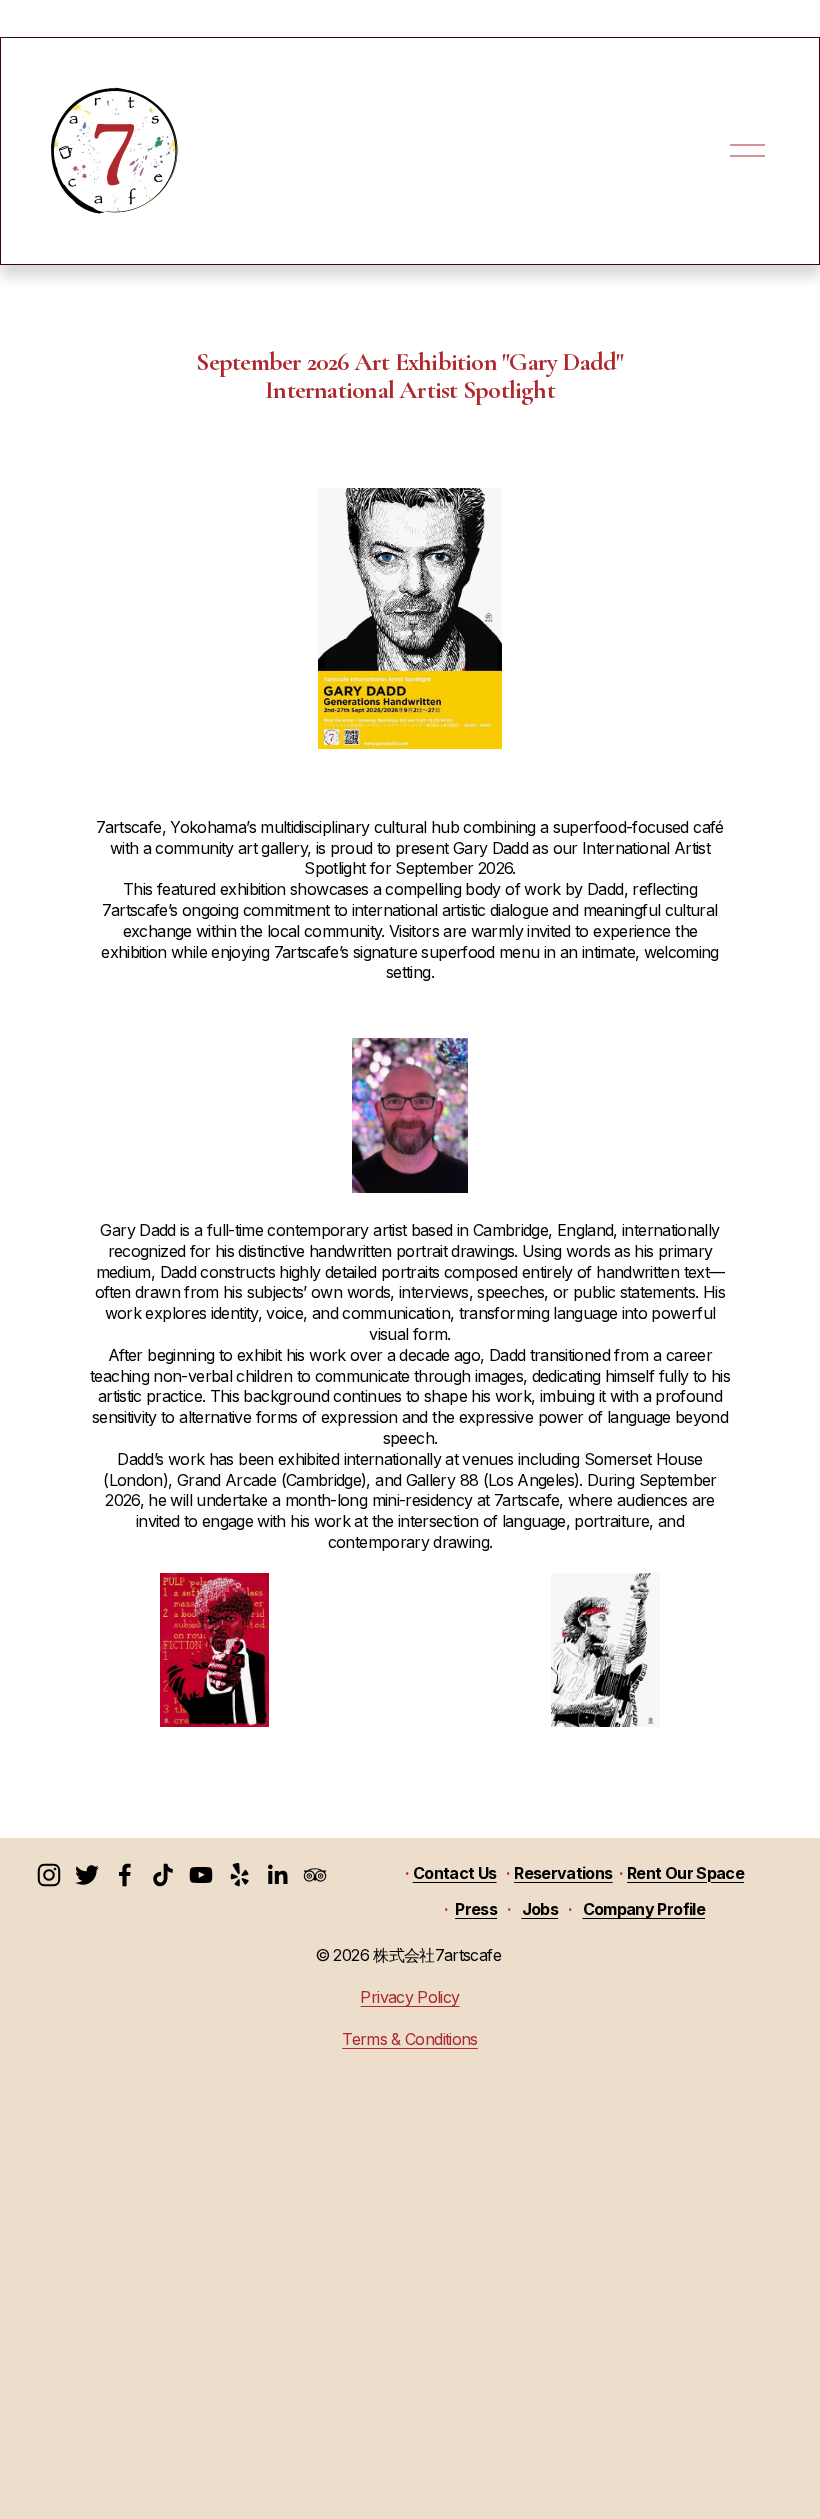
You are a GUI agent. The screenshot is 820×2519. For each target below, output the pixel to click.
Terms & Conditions (409, 2039)
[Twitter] (87, 1875)
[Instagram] (49, 1875)
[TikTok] (163, 1875)
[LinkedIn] (277, 1875)
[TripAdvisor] (315, 1875)
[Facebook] (125, 1875)
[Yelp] (239, 1875)
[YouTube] (201, 1875)
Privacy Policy (409, 1997)
